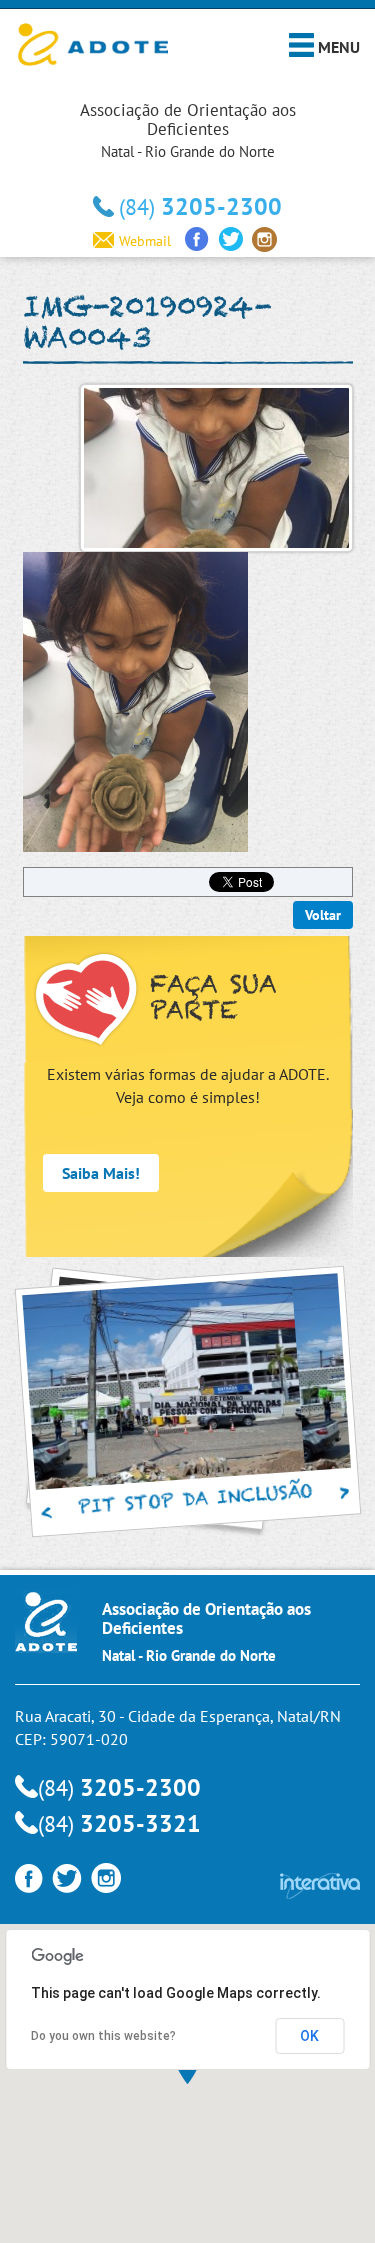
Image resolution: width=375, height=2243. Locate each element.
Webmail (145, 241)
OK (309, 2036)
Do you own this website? (103, 2036)
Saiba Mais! (101, 1173)
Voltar (323, 915)
